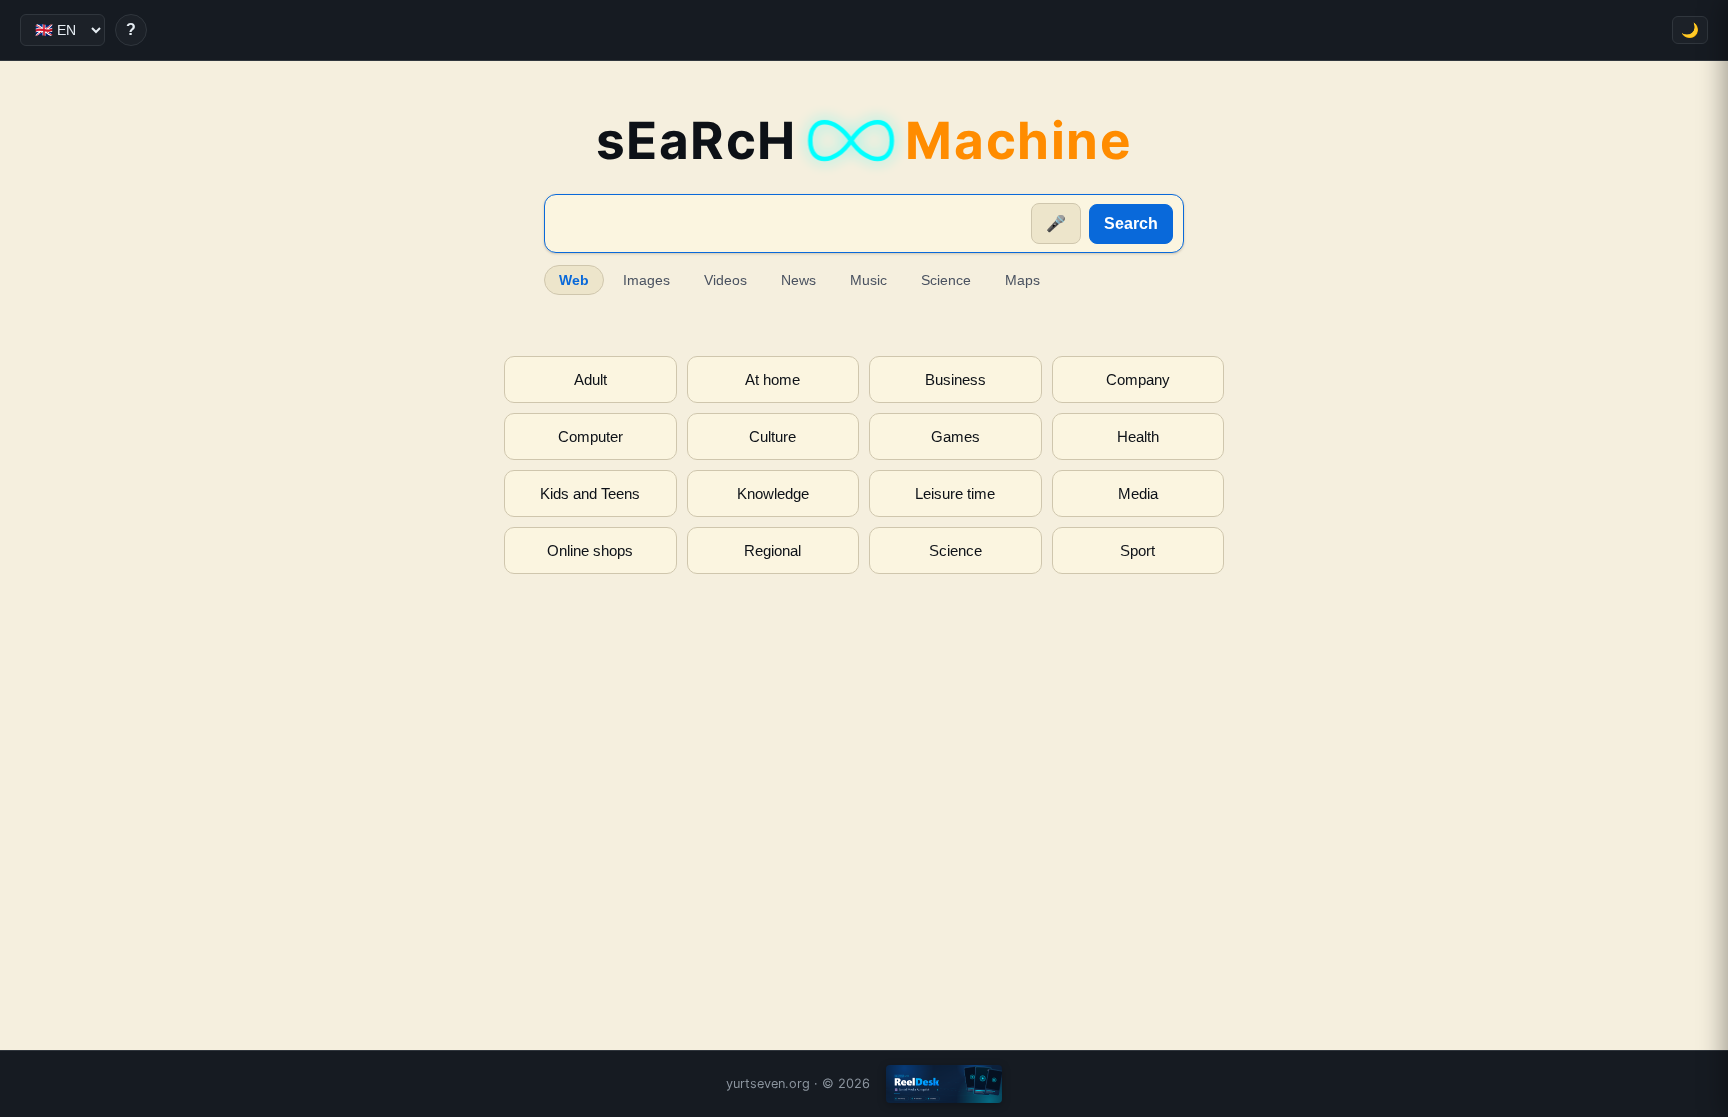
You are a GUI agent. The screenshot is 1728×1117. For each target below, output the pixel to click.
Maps (1022, 280)
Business (955, 379)
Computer (590, 436)
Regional (772, 550)
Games (955, 436)
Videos (725, 280)
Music (868, 280)
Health (1138, 436)
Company (1138, 379)
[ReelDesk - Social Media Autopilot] (943, 1084)
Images (646, 280)
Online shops (590, 550)
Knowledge (773, 493)
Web (574, 280)
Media (1138, 493)
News (798, 280)
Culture (772, 436)
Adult (590, 379)
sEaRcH (864, 140)
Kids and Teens (590, 493)
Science (946, 280)
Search (1131, 223)
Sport (1137, 550)
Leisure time (955, 493)
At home (772, 379)
